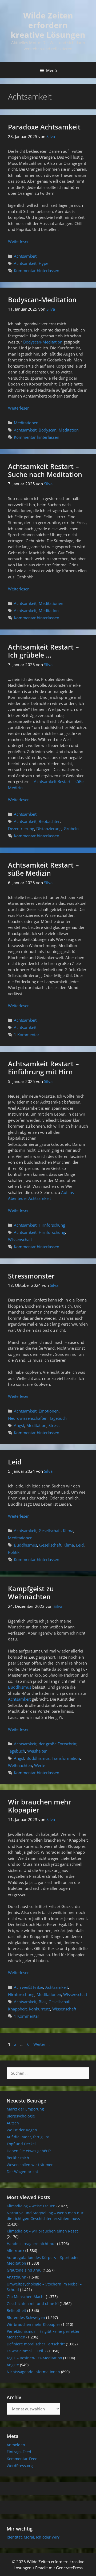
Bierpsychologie (21, 2116)
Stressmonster (31, 1276)
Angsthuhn (17, 2277)
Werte (40, 1765)
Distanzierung (49, 829)
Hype (43, 263)
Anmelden (16, 2445)
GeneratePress (69, 2568)
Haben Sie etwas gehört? (29, 2151)
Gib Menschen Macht (26, 2297)
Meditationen (26, 423)
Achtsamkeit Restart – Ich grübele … (43, 651)
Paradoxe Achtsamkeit (44, 127)
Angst (19, 1425)
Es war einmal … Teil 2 (27, 2351)
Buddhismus (25, 1545)
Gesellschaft (50, 1531)
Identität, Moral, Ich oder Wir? (33, 2537)
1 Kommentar (27, 1035)
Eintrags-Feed (19, 2452)
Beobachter (49, 821)
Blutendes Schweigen (26, 2317)
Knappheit (17, 2009)
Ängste (13, 2365)
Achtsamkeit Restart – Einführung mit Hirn (43, 1068)
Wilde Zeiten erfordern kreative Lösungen (48, 25)
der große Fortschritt (58, 1744)
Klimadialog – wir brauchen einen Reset (42, 2231)
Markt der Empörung (25, 2109)
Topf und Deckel (21, 2144)
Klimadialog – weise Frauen (31, 2206)
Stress (54, 1425)
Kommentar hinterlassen (37, 270)
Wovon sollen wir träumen (30, 2165)
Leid (15, 1462)
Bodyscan (48, 430)
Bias (43, 2002)
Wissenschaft (20, 1239)
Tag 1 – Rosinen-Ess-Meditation (34, 2358)
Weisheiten (37, 1751)
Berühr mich (18, 2158)
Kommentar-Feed (22, 2459)
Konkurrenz (39, 2009)
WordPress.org (20, 2466)
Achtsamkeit (25, 256)
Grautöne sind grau (24, 2270)
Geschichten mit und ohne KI (33, 2304)
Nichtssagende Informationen (33, 2372)
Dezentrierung (21, 829)
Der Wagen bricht (22, 2172)
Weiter (42, 2044)
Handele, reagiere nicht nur (31, 2244)
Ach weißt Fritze (29, 1987)
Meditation (69, 430)
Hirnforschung (52, 1225)
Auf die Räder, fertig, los (28, 2137)
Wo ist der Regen (22, 2130)
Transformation (66, 1758)
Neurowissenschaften (28, 1418)
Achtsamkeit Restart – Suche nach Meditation (45, 470)
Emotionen (49, 1411)
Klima (68, 1531)
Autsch (13, 2123)
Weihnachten (20, 1765)
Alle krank (15, 2251)
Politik (14, 1552)
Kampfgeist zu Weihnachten (31, 1593)
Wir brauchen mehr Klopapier (40, 1806)
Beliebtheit (16, 2310)
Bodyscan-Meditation (42, 300)
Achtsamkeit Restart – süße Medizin (43, 869)
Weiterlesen (19, 241)
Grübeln (71, 829)
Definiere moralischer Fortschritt (36, 2344)
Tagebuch (58, 1418)
